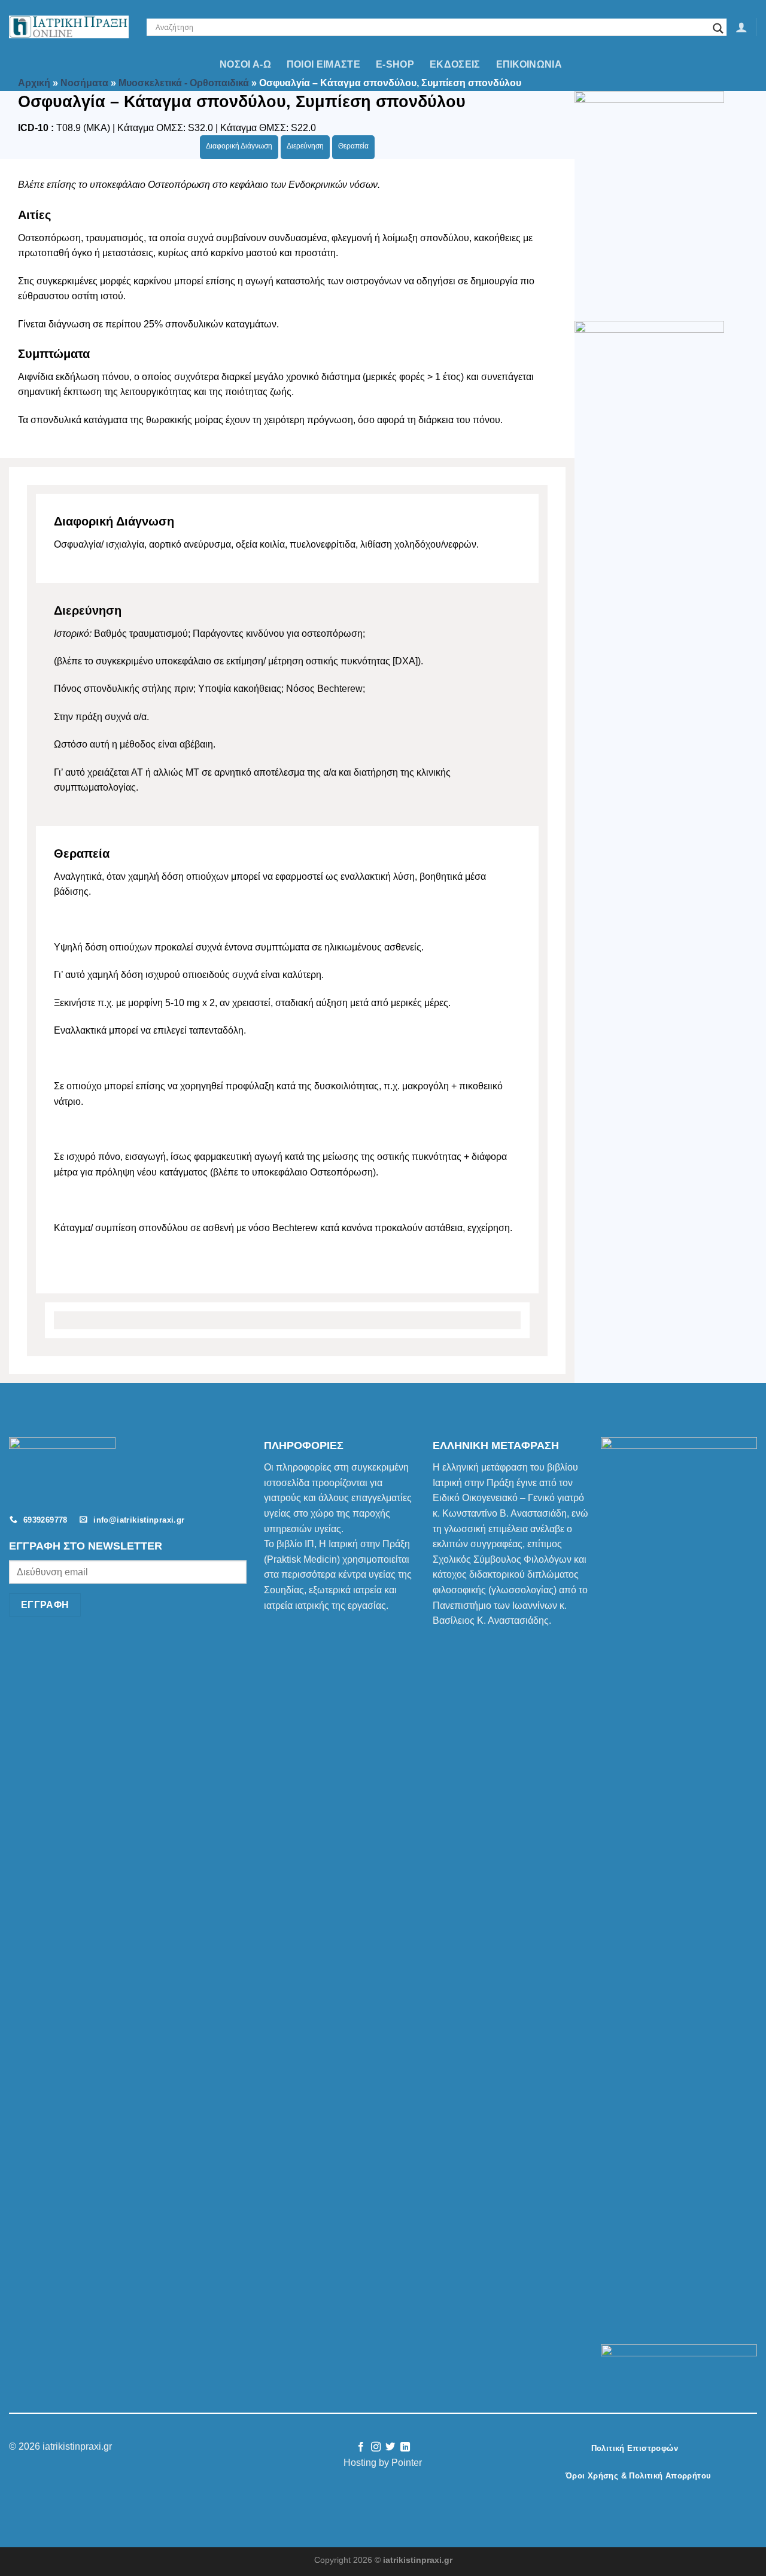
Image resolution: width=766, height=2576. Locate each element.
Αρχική (34, 83)
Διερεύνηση (305, 146)
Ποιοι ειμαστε (323, 64)
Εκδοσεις (455, 64)
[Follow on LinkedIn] (405, 2447)
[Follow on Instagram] (376, 2447)
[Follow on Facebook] (361, 2447)
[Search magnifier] (718, 28)
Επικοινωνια (529, 64)
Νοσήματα (84, 83)
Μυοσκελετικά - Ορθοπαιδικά (184, 83)
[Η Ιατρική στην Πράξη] (69, 27)
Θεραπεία (353, 146)
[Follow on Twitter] (390, 2447)
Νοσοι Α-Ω (245, 64)
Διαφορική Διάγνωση (239, 146)
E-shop (395, 64)
